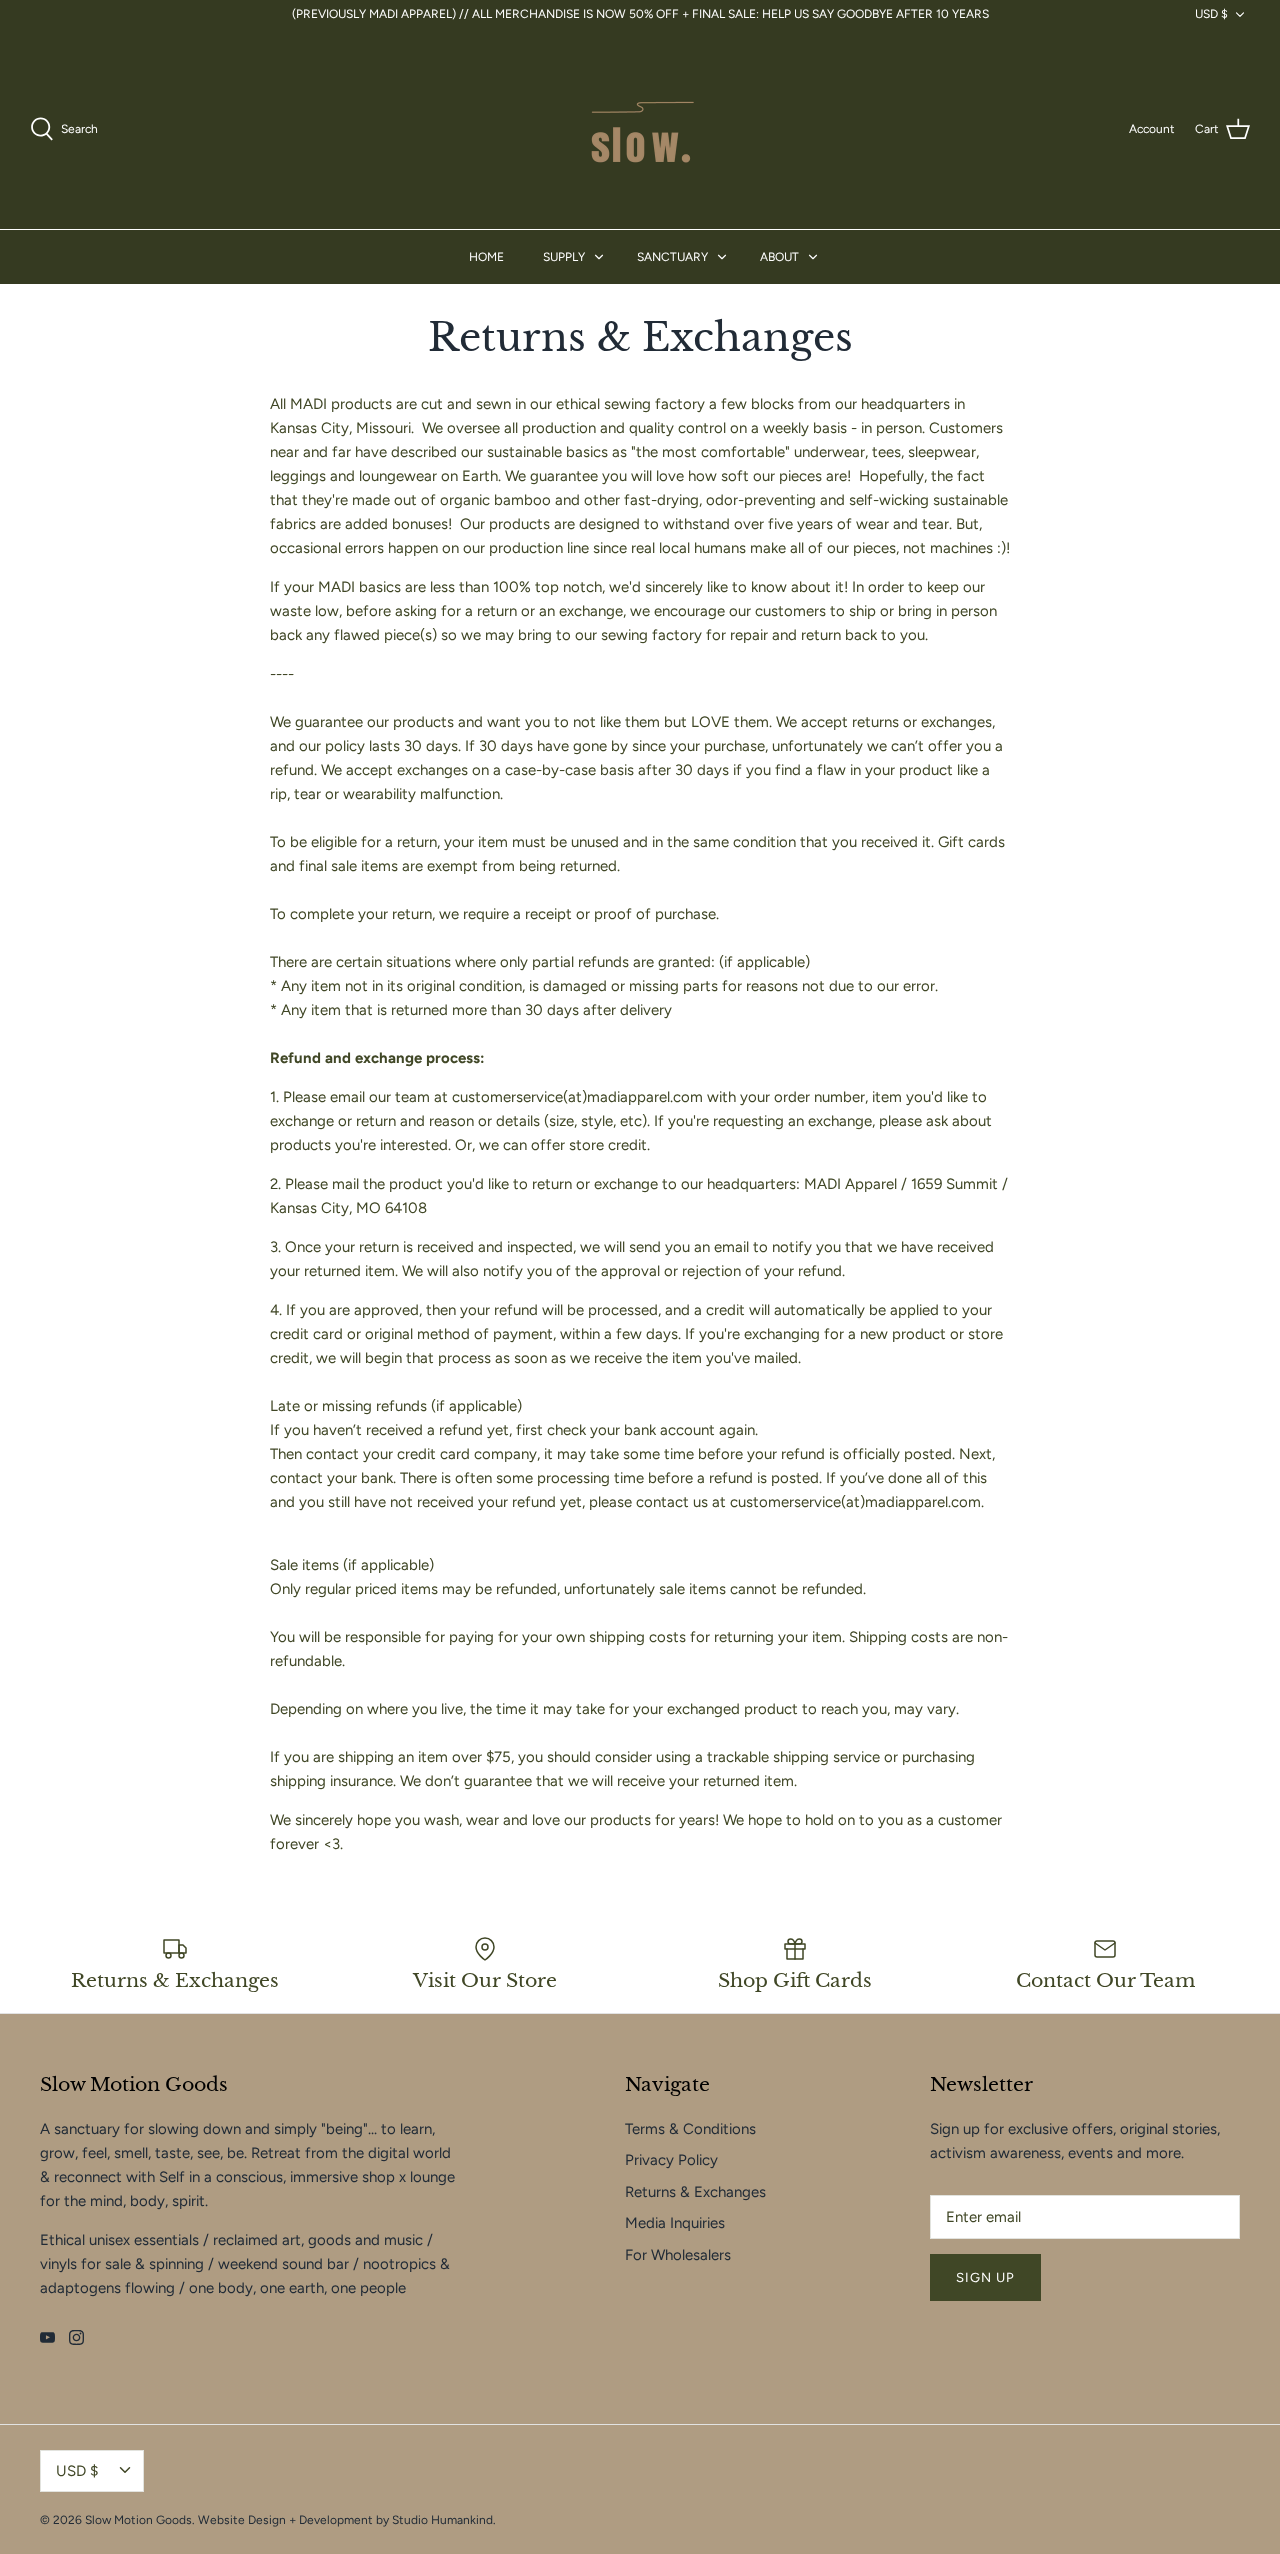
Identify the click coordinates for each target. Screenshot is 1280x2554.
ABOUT (779, 257)
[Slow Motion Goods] (640, 129)
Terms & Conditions (690, 2129)
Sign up (985, 2277)
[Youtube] (47, 2337)
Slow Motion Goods (138, 2520)
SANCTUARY (672, 257)
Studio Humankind (442, 2520)
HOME (486, 257)
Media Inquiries (675, 2223)
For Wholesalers (678, 2255)
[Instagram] (76, 2337)
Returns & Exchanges (695, 2192)
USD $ (1211, 14)
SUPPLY (564, 257)
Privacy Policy (671, 2160)
